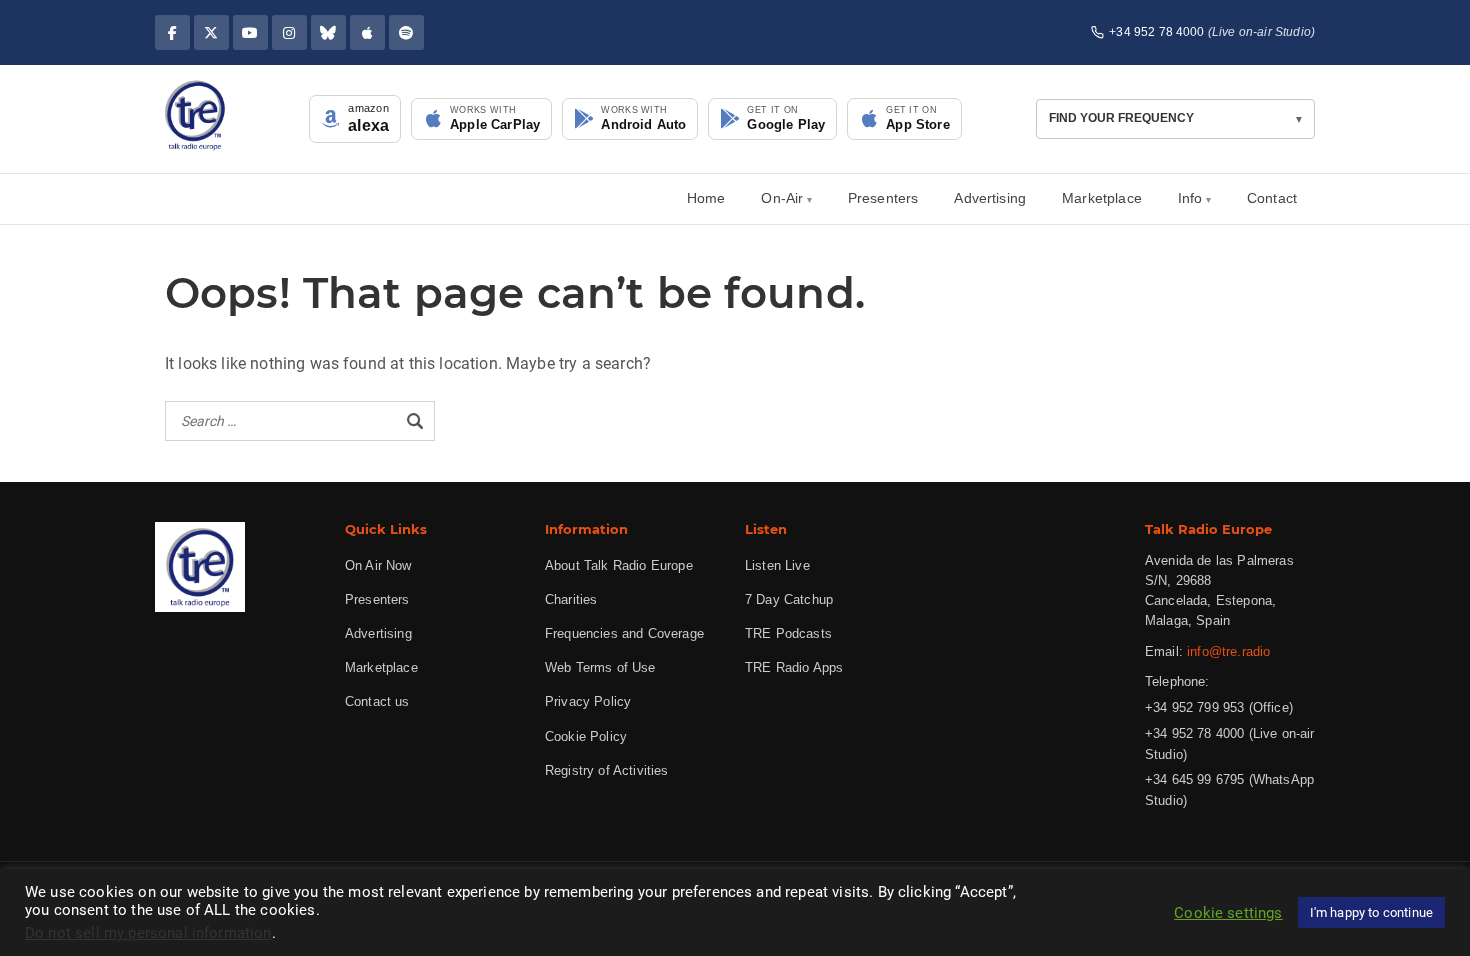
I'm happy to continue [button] (1371, 912)
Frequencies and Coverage (624, 633)
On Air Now (378, 565)
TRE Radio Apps (794, 667)
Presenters (883, 198)
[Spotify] (406, 32)
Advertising (990, 198)
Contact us (377, 701)
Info (1190, 198)
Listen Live (777, 565)
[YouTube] (250, 32)
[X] (211, 32)
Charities (571, 599)
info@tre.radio (1228, 651)
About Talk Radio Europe (619, 565)
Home (706, 198)
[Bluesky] (328, 32)
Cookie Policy (586, 736)
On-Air (782, 198)
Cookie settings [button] (1228, 913)
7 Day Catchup (789, 599)
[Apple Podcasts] (367, 32)
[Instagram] (289, 32)
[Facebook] (172, 32)
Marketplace (1102, 198)
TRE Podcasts (788, 633)
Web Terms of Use (600, 667)
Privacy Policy (588, 701)
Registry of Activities (607, 770)
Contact (1272, 198)
